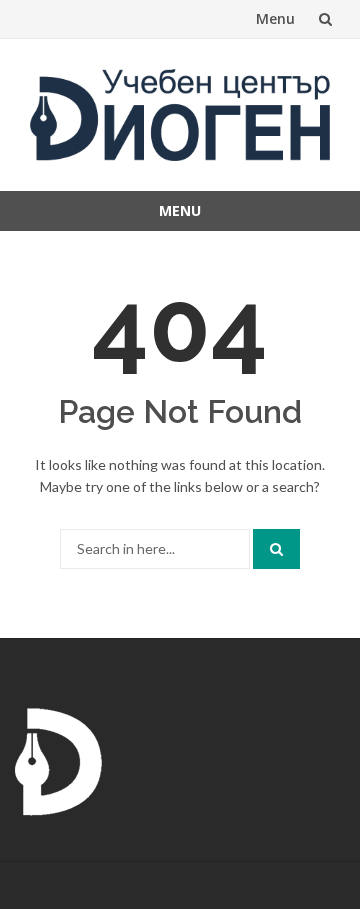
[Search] (276, 549)
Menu (275, 18)
